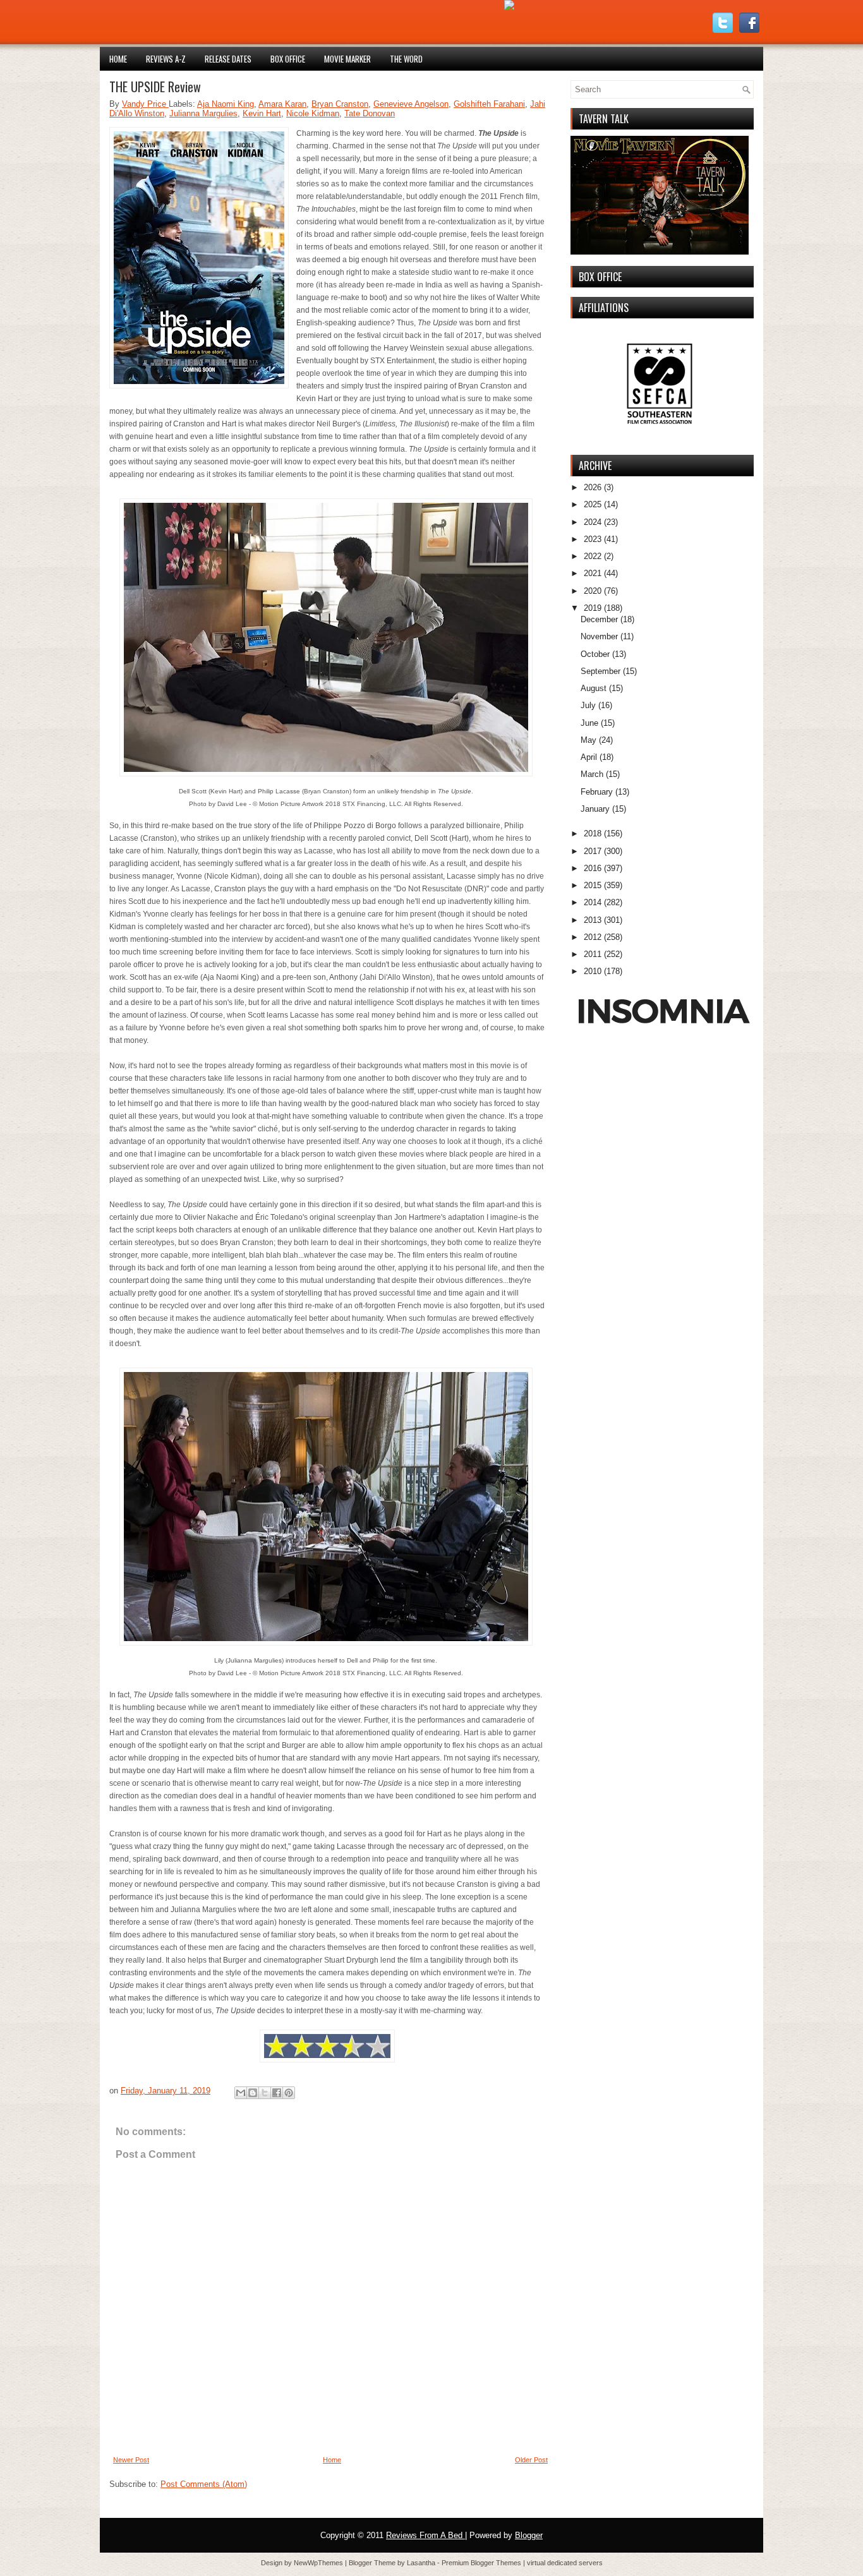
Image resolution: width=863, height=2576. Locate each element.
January (595, 809)
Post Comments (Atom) (204, 2484)
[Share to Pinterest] (289, 2093)
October (595, 654)
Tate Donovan (370, 113)
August (594, 688)
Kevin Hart (262, 113)
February (597, 792)
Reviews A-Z (166, 59)
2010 (593, 971)
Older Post (531, 2460)
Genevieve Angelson (411, 104)
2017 (593, 851)
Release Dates (228, 59)
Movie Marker (347, 59)
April (589, 757)
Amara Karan (282, 104)
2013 (593, 920)
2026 (593, 487)
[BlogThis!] (253, 2093)
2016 (593, 868)
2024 (593, 522)
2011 (593, 954)
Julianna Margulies (203, 113)
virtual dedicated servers (565, 2563)
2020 (593, 591)
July (588, 705)
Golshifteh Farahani (489, 104)
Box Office (288, 59)
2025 (593, 504)
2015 (593, 885)
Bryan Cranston (340, 104)
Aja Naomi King (226, 104)
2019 (593, 608)
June (589, 723)
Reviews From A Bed (425, 2535)
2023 (593, 539)
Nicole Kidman (313, 113)
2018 (593, 834)
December (599, 619)
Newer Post (131, 2460)
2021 (593, 573)
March (592, 774)
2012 (593, 937)
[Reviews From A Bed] (509, 7)
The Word (406, 59)
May (588, 740)
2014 (593, 902)
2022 (593, 556)
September (600, 671)
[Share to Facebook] (277, 2093)
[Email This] (241, 2093)
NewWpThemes (319, 2563)
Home (118, 59)
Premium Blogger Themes (482, 2563)
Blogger (529, 2535)
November (599, 636)
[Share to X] (265, 2093)
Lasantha (422, 2563)
